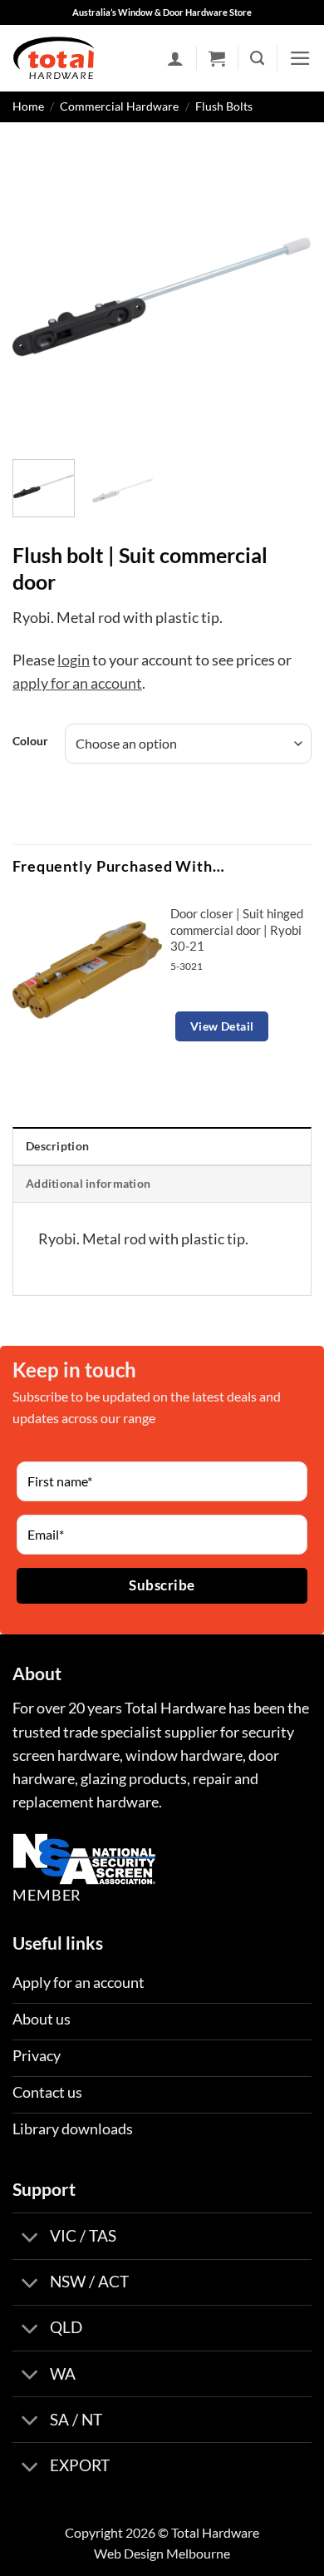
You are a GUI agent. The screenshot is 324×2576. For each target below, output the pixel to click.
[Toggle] (30, 2238)
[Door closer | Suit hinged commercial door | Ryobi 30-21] (87, 970)
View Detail (222, 1026)
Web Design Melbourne (162, 2553)
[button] (300, 58)
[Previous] (39, 297)
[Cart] (217, 58)
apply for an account (77, 683)
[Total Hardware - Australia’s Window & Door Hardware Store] (54, 58)
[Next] (285, 297)
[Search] (257, 58)
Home (28, 106)
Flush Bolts (224, 106)
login (74, 660)
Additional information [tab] (88, 1183)
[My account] (175, 58)
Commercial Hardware (119, 106)
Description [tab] (57, 1146)
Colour (30, 742)
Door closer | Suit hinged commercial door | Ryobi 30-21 (237, 930)
